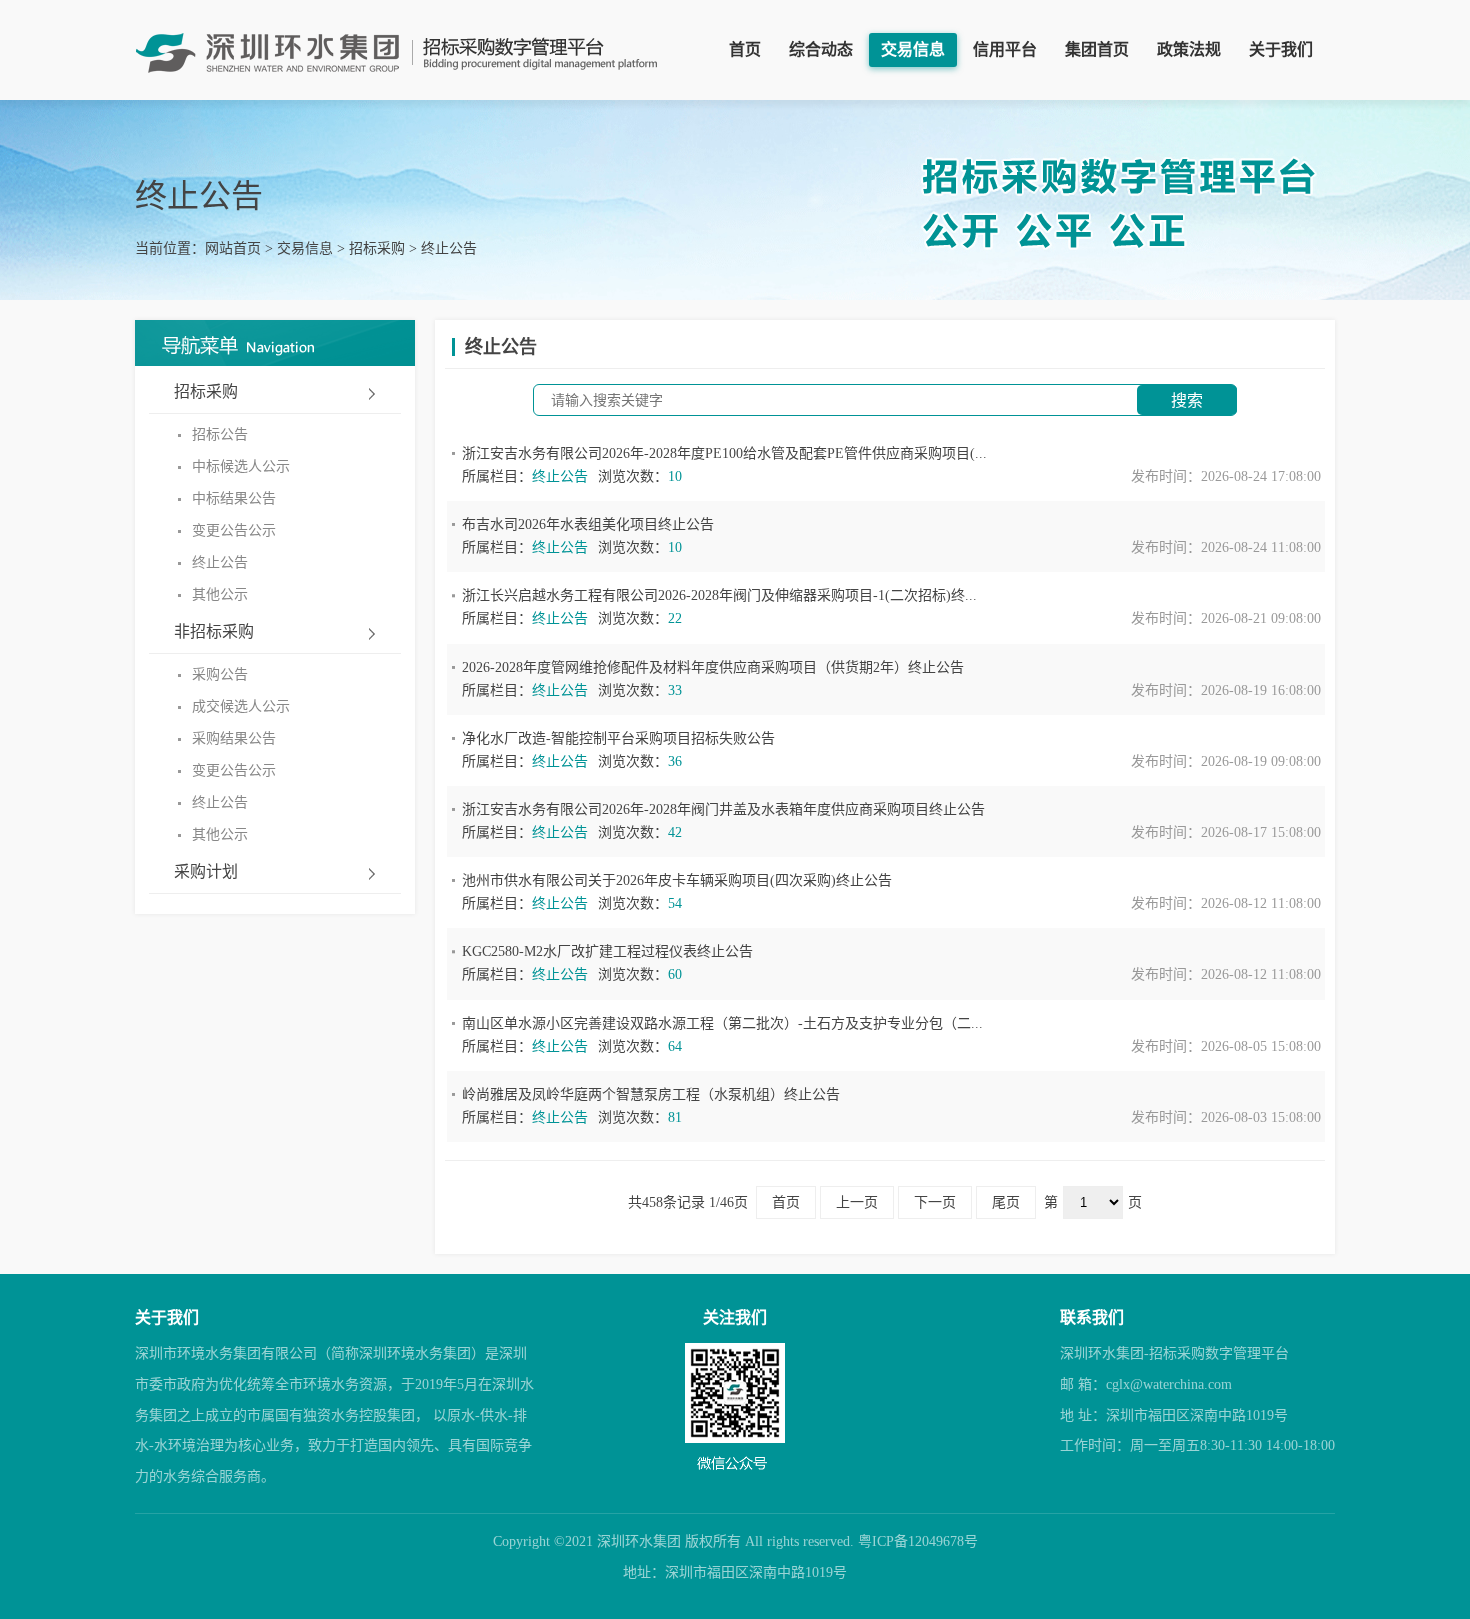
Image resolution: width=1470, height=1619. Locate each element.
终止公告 (449, 248)
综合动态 (821, 49)
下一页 (935, 1202)
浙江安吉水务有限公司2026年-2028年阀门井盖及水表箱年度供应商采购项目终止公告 (723, 809)
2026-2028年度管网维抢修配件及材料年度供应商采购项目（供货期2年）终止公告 (713, 667)
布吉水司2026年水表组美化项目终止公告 (588, 524)
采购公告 (220, 674)
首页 (745, 49)
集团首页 (1097, 49)
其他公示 (220, 594)
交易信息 (913, 49)
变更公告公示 (234, 530)
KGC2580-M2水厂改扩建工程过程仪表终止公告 (607, 951)
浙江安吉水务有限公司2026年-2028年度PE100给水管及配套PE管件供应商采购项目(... (724, 453)
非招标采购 (214, 631)
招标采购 (377, 248)
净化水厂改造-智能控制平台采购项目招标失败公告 (618, 738)
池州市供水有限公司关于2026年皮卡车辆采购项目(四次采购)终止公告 (677, 880)
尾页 (1006, 1202)
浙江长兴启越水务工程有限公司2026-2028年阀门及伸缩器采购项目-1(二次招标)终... (719, 595)
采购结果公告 (234, 738)
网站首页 (233, 248)
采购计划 (206, 871)
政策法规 (1189, 49)
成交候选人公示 (241, 706)
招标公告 (220, 434)
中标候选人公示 (241, 466)
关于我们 (1281, 49)
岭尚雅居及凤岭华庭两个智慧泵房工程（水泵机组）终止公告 (651, 1094)
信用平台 (1005, 49)
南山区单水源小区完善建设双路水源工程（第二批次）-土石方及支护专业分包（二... (722, 1023)
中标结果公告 (234, 498)
